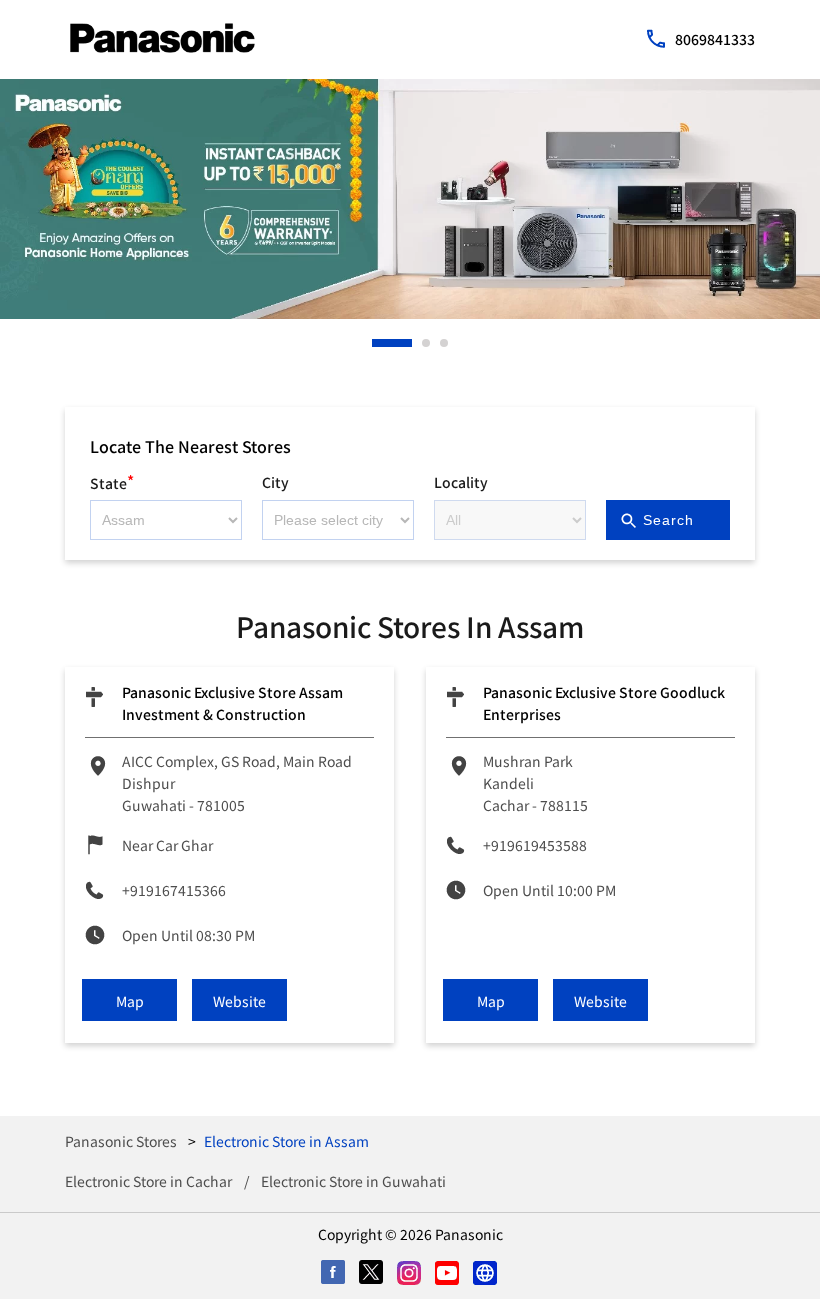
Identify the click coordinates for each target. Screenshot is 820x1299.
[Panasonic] (162, 38)
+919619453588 (535, 845)
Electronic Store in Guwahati (353, 1181)
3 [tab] (445, 343)
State (112, 480)
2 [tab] (427, 343)
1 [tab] (377, 343)
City (275, 482)
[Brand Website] (486, 1274)
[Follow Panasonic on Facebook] (334, 1274)
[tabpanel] (410, 199)
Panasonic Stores (122, 1141)
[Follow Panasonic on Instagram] (410, 1274)
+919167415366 (174, 890)
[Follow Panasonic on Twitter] (372, 1274)
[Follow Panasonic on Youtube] (448, 1274)
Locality (461, 482)
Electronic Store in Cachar (148, 1181)
